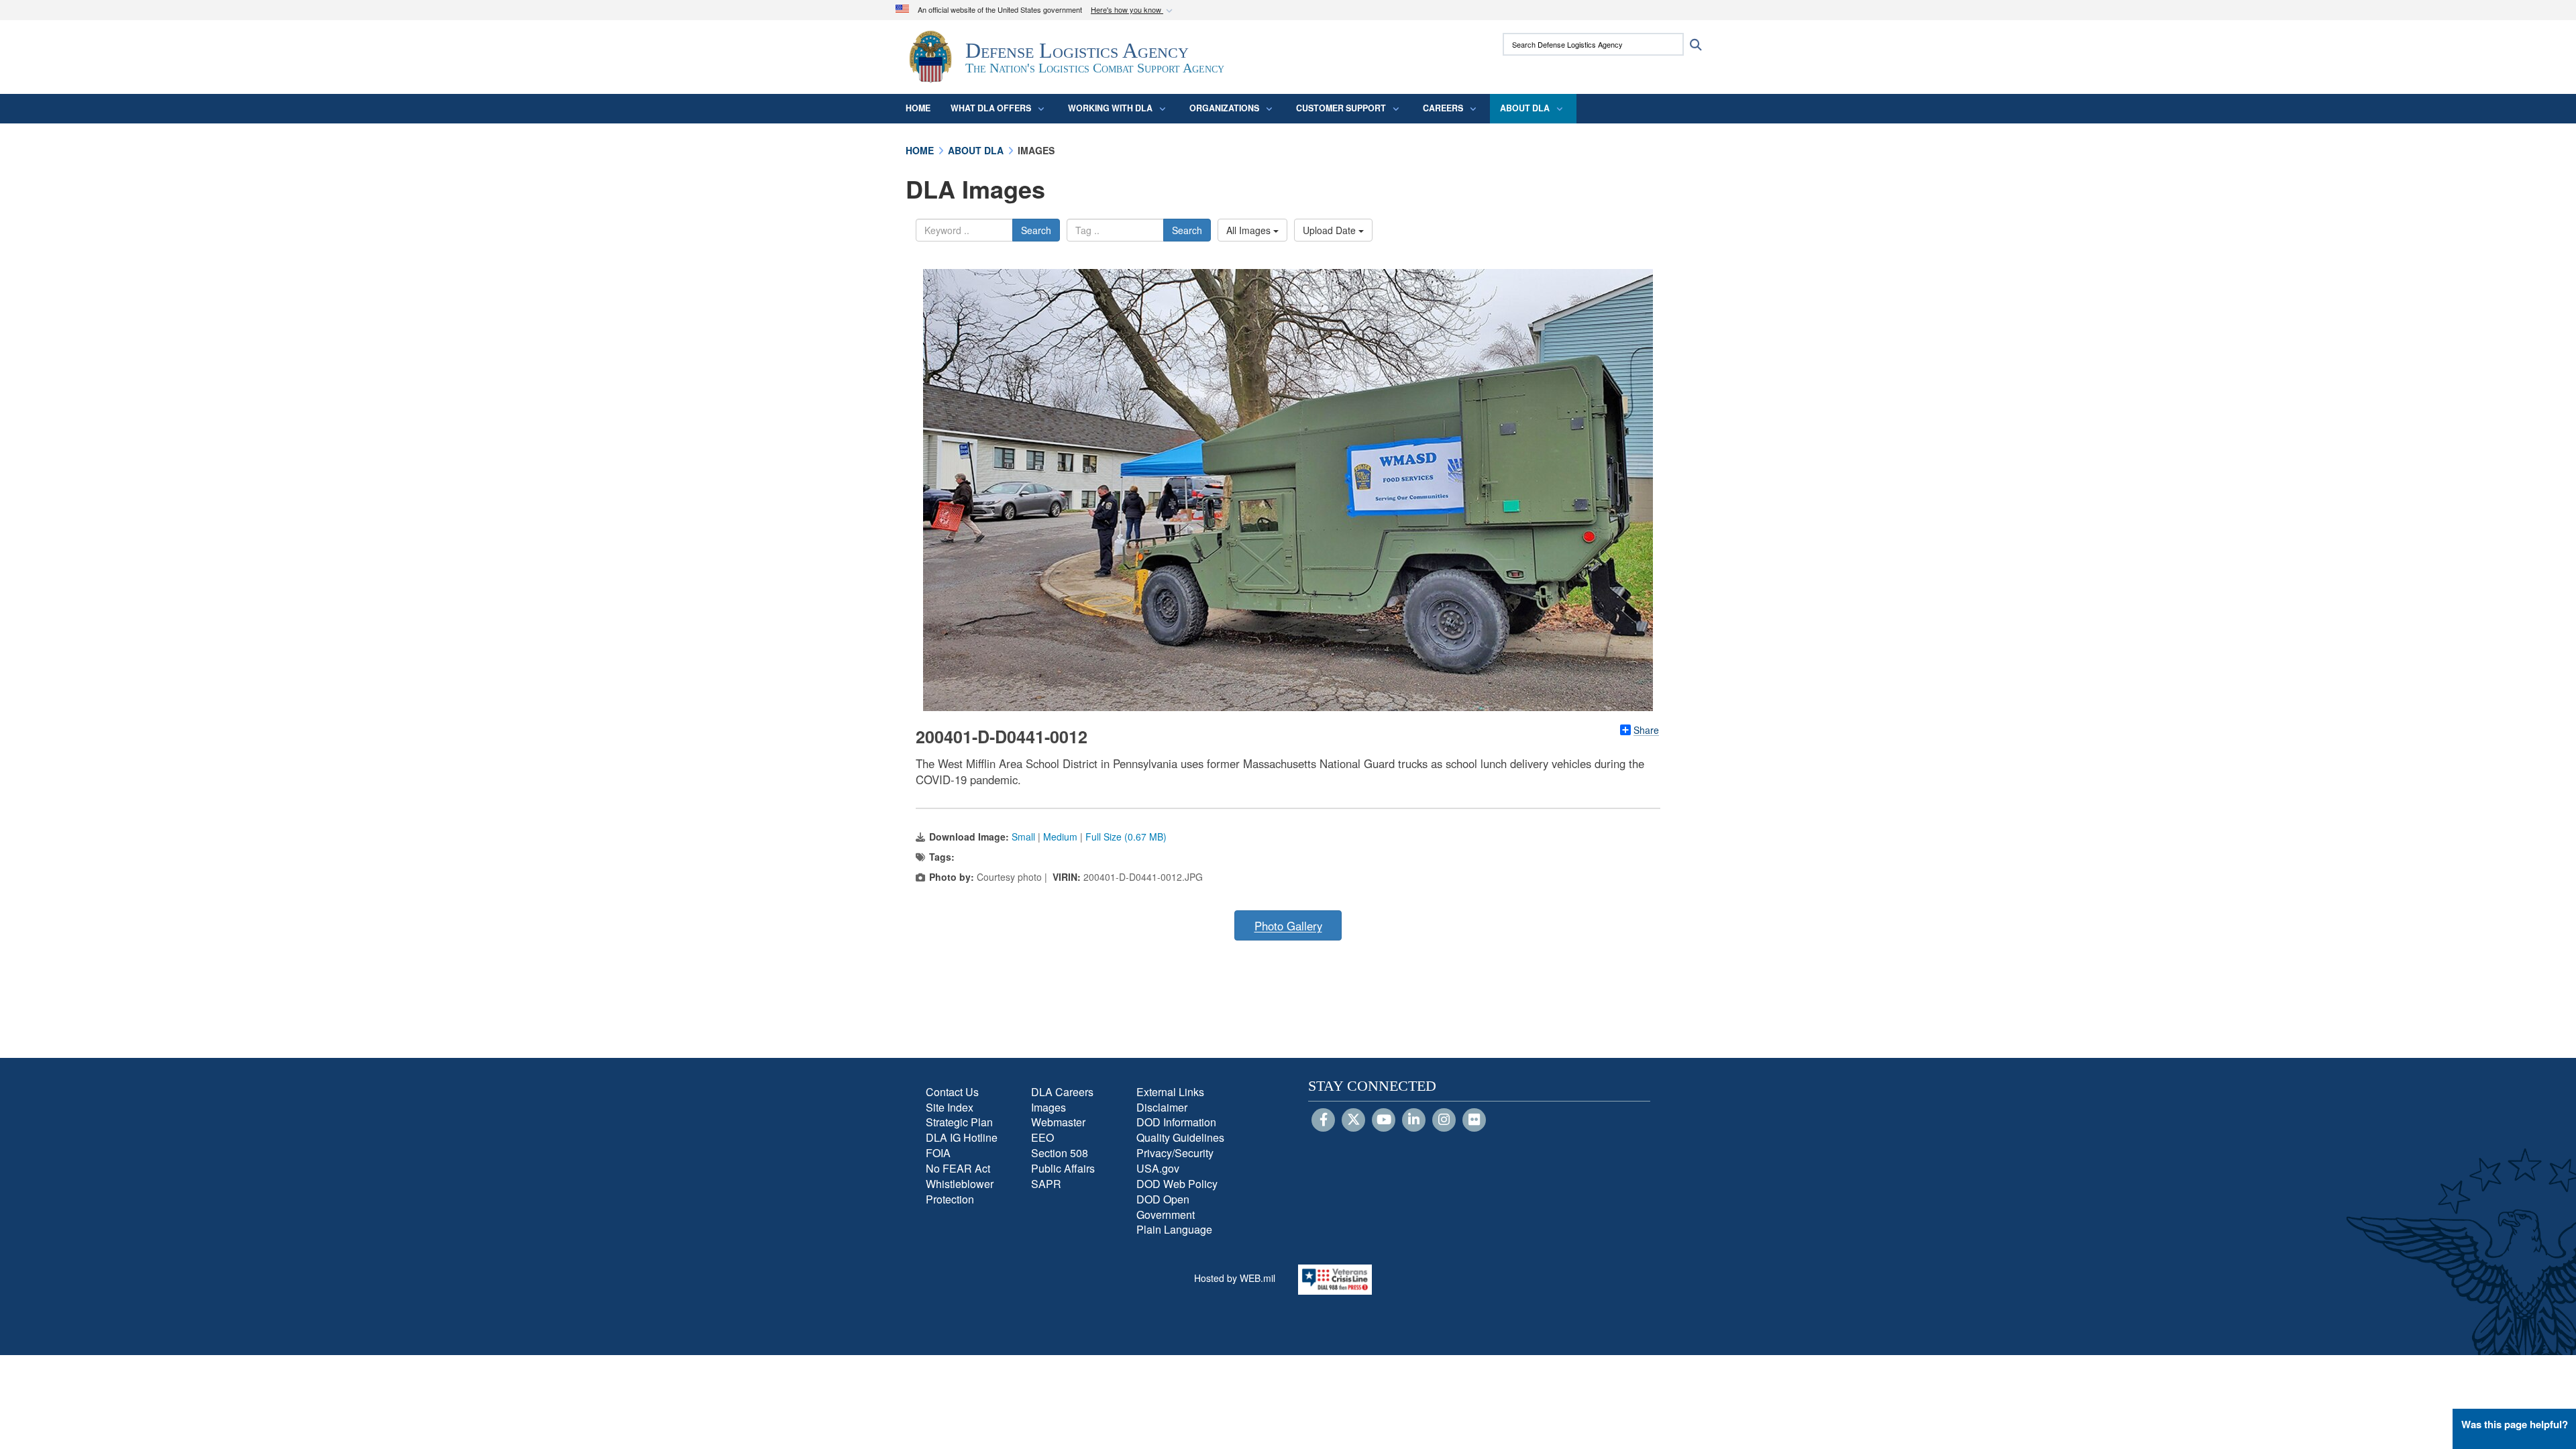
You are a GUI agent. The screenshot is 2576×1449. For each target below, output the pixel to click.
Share (1646, 730)
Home (918, 108)
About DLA (1525, 108)
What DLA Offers (991, 108)
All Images (1250, 230)
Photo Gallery (1288, 926)
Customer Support (1341, 108)
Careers (1443, 108)
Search (1036, 230)
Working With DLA (1110, 108)
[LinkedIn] (1414, 1120)
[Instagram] (1444, 1120)
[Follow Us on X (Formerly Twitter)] (1353, 1120)
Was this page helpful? (2515, 1424)
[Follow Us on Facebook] (1323, 1120)
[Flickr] (1474, 1120)
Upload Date (1331, 230)
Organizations (1224, 108)
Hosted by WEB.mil (1235, 1278)
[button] (1133, 10)
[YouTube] (1384, 1120)
